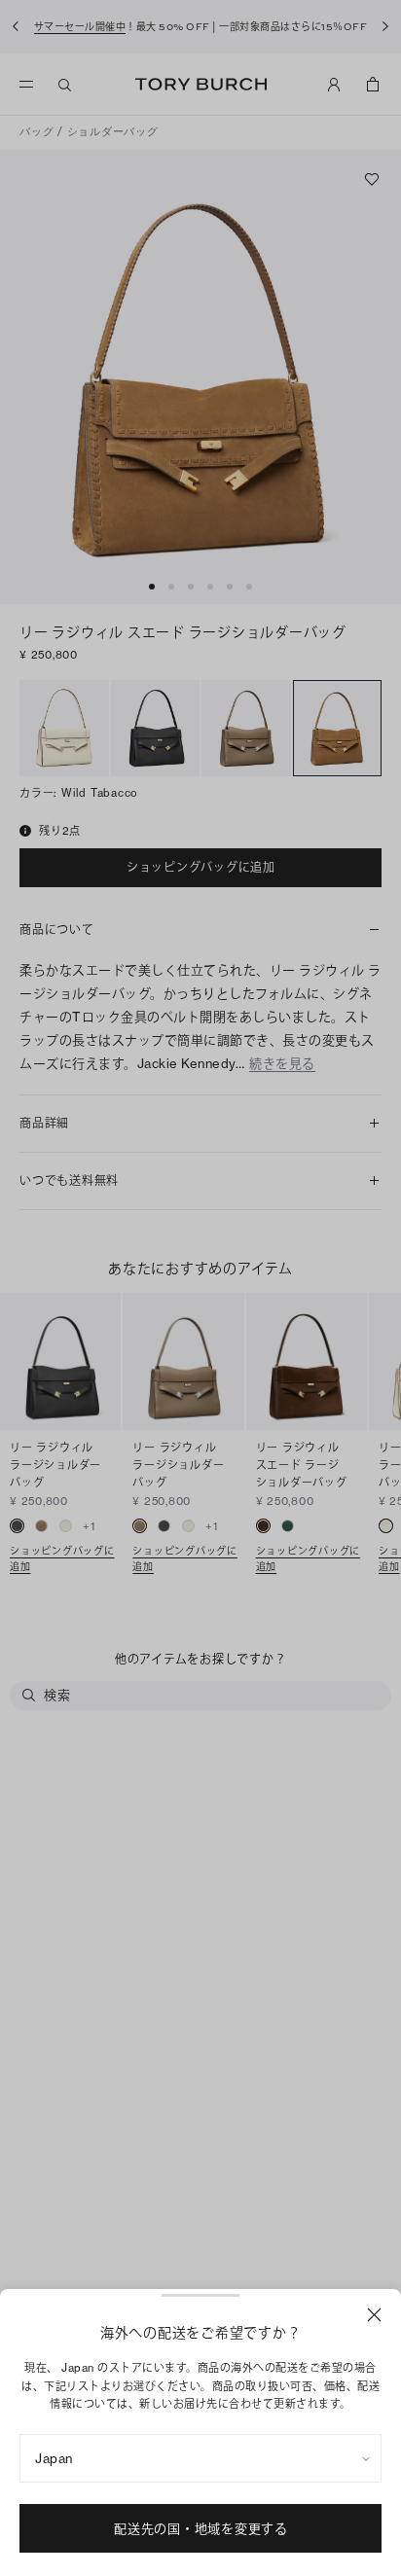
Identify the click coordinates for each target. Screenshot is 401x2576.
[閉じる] (374, 2315)
